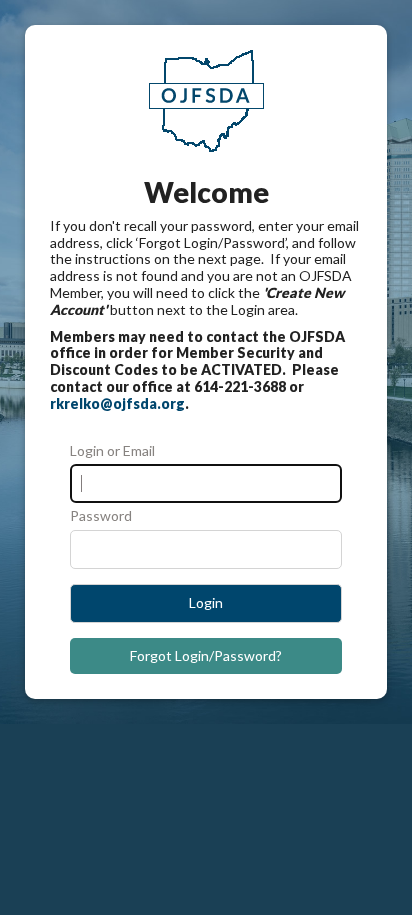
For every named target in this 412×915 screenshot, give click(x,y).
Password (101, 516)
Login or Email (112, 451)
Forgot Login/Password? (206, 655)
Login (206, 602)
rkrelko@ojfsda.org (117, 403)
